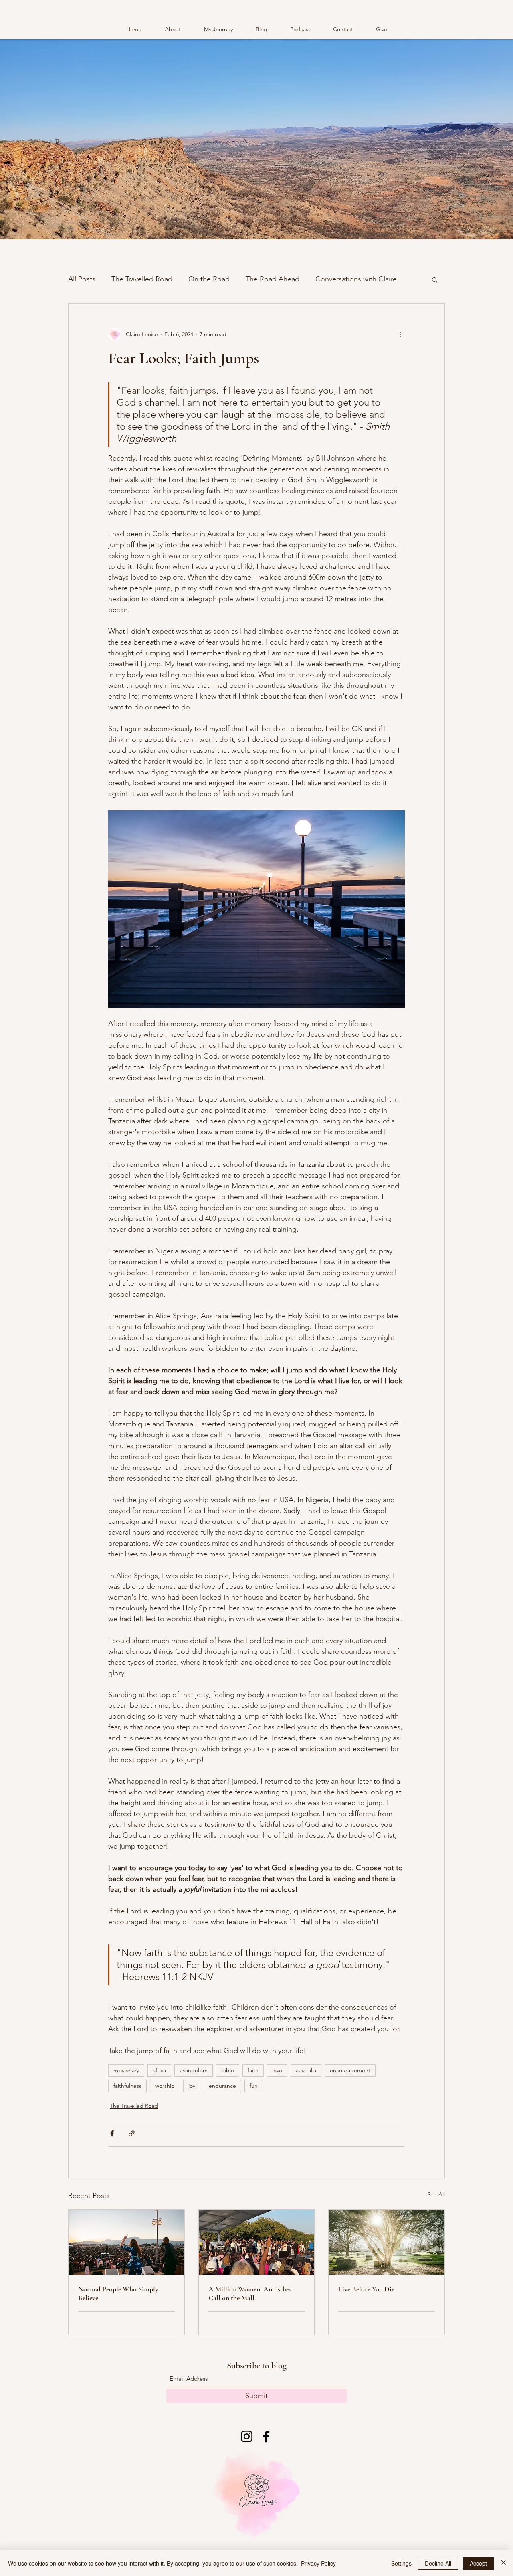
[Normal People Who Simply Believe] (126, 2242)
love (277, 2070)
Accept (478, 2563)
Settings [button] (401, 2563)
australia (306, 2070)
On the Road (209, 279)
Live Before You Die (366, 2289)
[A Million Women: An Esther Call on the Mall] (257, 2242)
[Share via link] (132, 2133)
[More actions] (400, 334)
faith (253, 2070)
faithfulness (127, 2086)
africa (159, 2070)
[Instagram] (247, 2436)
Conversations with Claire (356, 279)
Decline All (438, 2563)
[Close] (503, 2563)
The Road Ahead (273, 279)
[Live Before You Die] (387, 2242)
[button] (435, 279)
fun (254, 2086)
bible (228, 2070)
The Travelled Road (142, 279)
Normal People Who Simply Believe (118, 2293)
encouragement (350, 2070)
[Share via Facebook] (112, 2133)
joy (192, 2086)
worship (165, 2086)
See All (436, 2194)
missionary (126, 2070)
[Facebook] (266, 2436)
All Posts (82, 279)
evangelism (194, 2070)
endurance (222, 2086)
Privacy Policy (318, 2563)
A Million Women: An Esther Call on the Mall (250, 2293)
